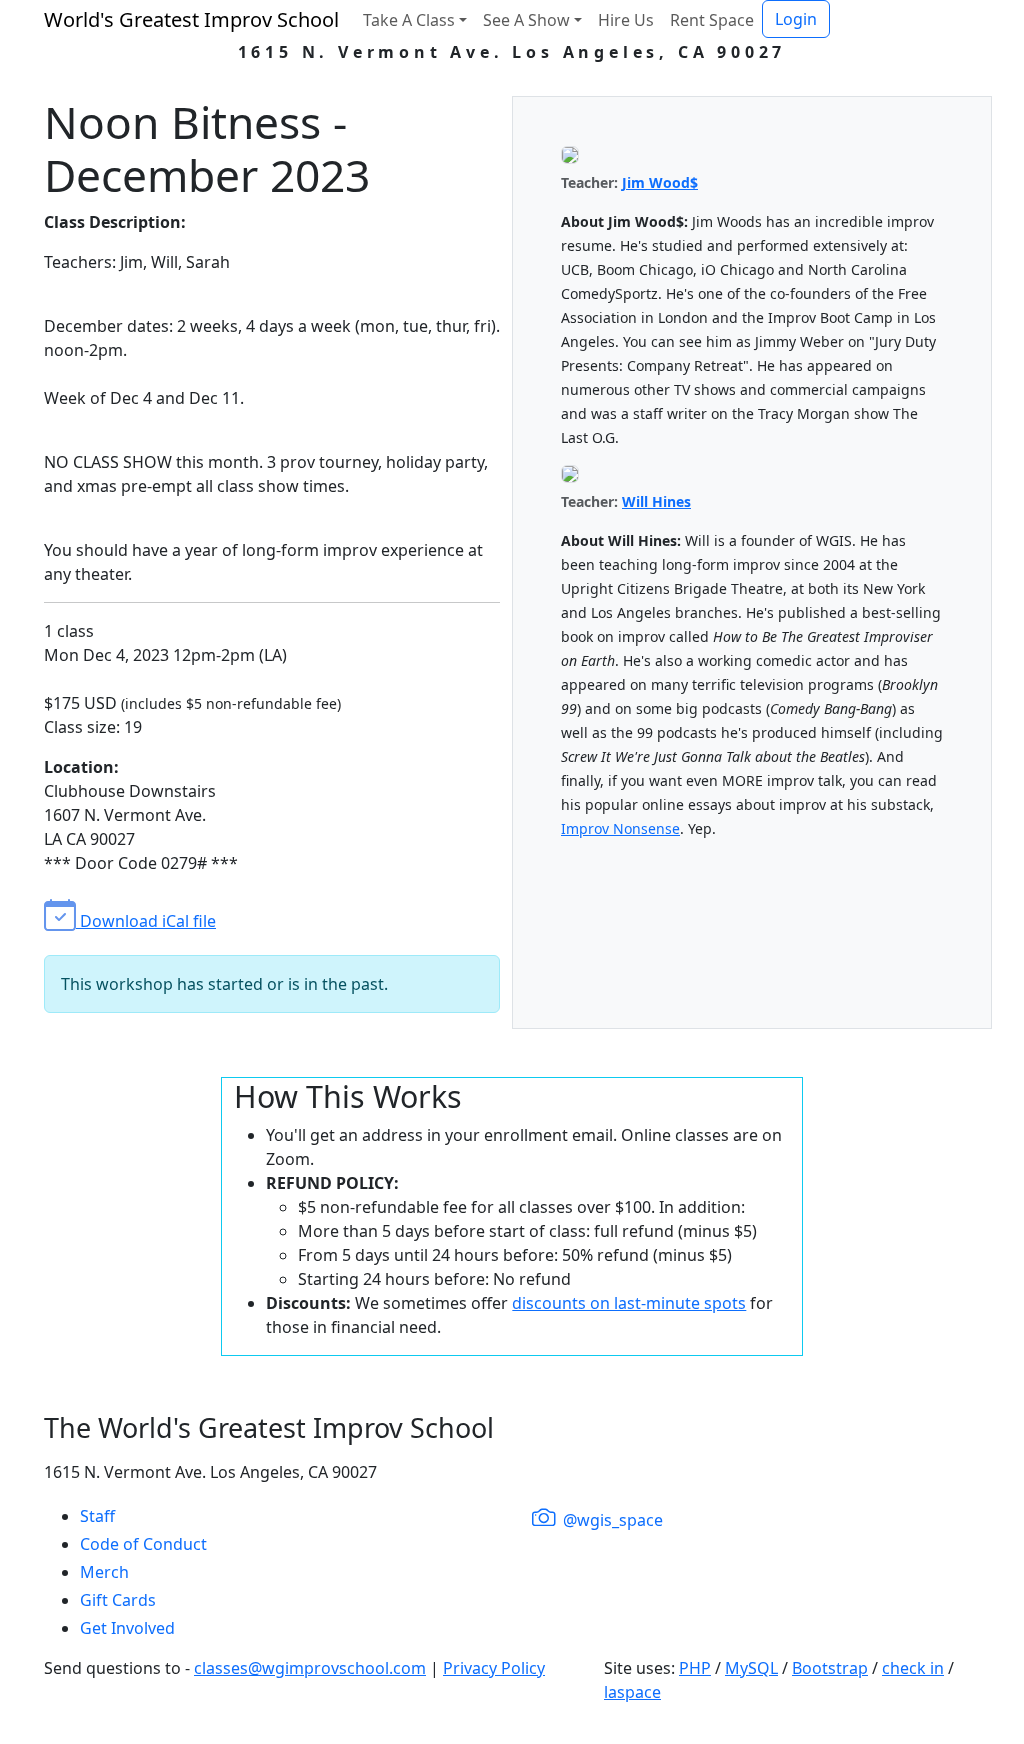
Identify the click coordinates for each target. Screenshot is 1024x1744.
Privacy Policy (494, 1668)
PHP (695, 1668)
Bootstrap (830, 1668)
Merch (104, 1572)
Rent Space (712, 20)
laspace (632, 1692)
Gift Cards (118, 1600)
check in (913, 1668)
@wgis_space (611, 1520)
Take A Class (409, 20)
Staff (97, 1516)
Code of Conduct (143, 1544)
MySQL (751, 1668)
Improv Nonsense (620, 828)
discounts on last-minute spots (629, 1303)
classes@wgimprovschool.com (310, 1668)
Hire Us (626, 20)
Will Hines (656, 501)
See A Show (526, 20)
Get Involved (127, 1628)
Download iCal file (146, 921)
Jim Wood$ (660, 182)
